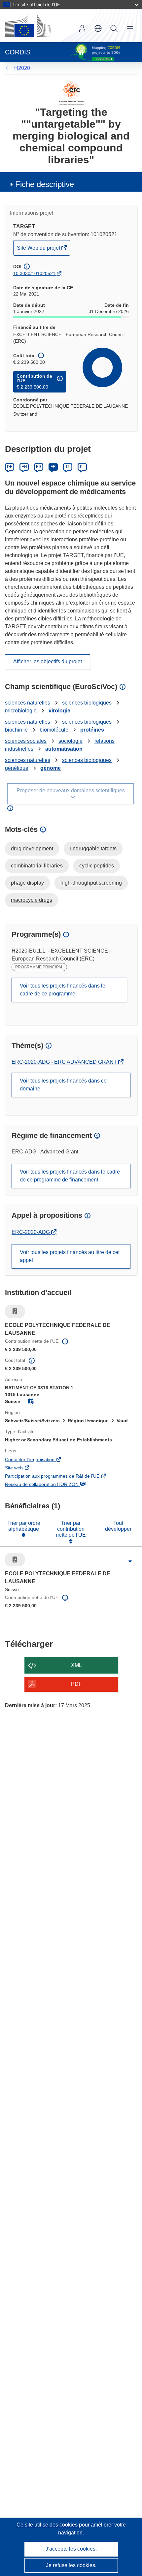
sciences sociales (26, 741)
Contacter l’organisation (39, 1460)
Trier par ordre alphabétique (24, 1526)
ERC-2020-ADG (31, 1232)
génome (51, 768)
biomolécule (54, 730)
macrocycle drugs (32, 900)
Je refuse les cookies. (71, 2565)
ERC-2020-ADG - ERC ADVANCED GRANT (65, 1062)
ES (39, 467)
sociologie (71, 741)
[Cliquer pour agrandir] (130, 1561)
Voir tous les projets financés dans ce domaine (63, 1085)
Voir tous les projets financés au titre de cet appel (70, 1256)
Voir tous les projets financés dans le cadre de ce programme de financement (70, 1176)
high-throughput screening (91, 883)
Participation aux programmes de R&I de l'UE (61, 1477)
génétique (17, 768)
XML (76, 1665)
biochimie (16, 730)
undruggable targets (93, 848)
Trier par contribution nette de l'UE (71, 1529)
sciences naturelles (28, 703)
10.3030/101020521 (34, 273)
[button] (98, 28)
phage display (27, 883)
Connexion (82, 28)
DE (10, 467)
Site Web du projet (39, 250)
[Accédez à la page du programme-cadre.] (71, 93)
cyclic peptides (97, 866)
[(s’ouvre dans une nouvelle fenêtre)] (28, 26)
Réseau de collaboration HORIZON (51, 1485)
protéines (92, 730)
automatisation (64, 749)
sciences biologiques (87, 703)
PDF (76, 1684)
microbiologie (21, 711)
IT (68, 467)
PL (82, 467)
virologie (59, 711)
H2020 (22, 68)
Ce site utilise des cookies (48, 2525)
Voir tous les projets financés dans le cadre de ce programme (63, 990)
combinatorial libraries (37, 866)
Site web (23, 1468)
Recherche (114, 28)
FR (53, 467)
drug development (32, 848)
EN (24, 467)
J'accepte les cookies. (71, 2549)
